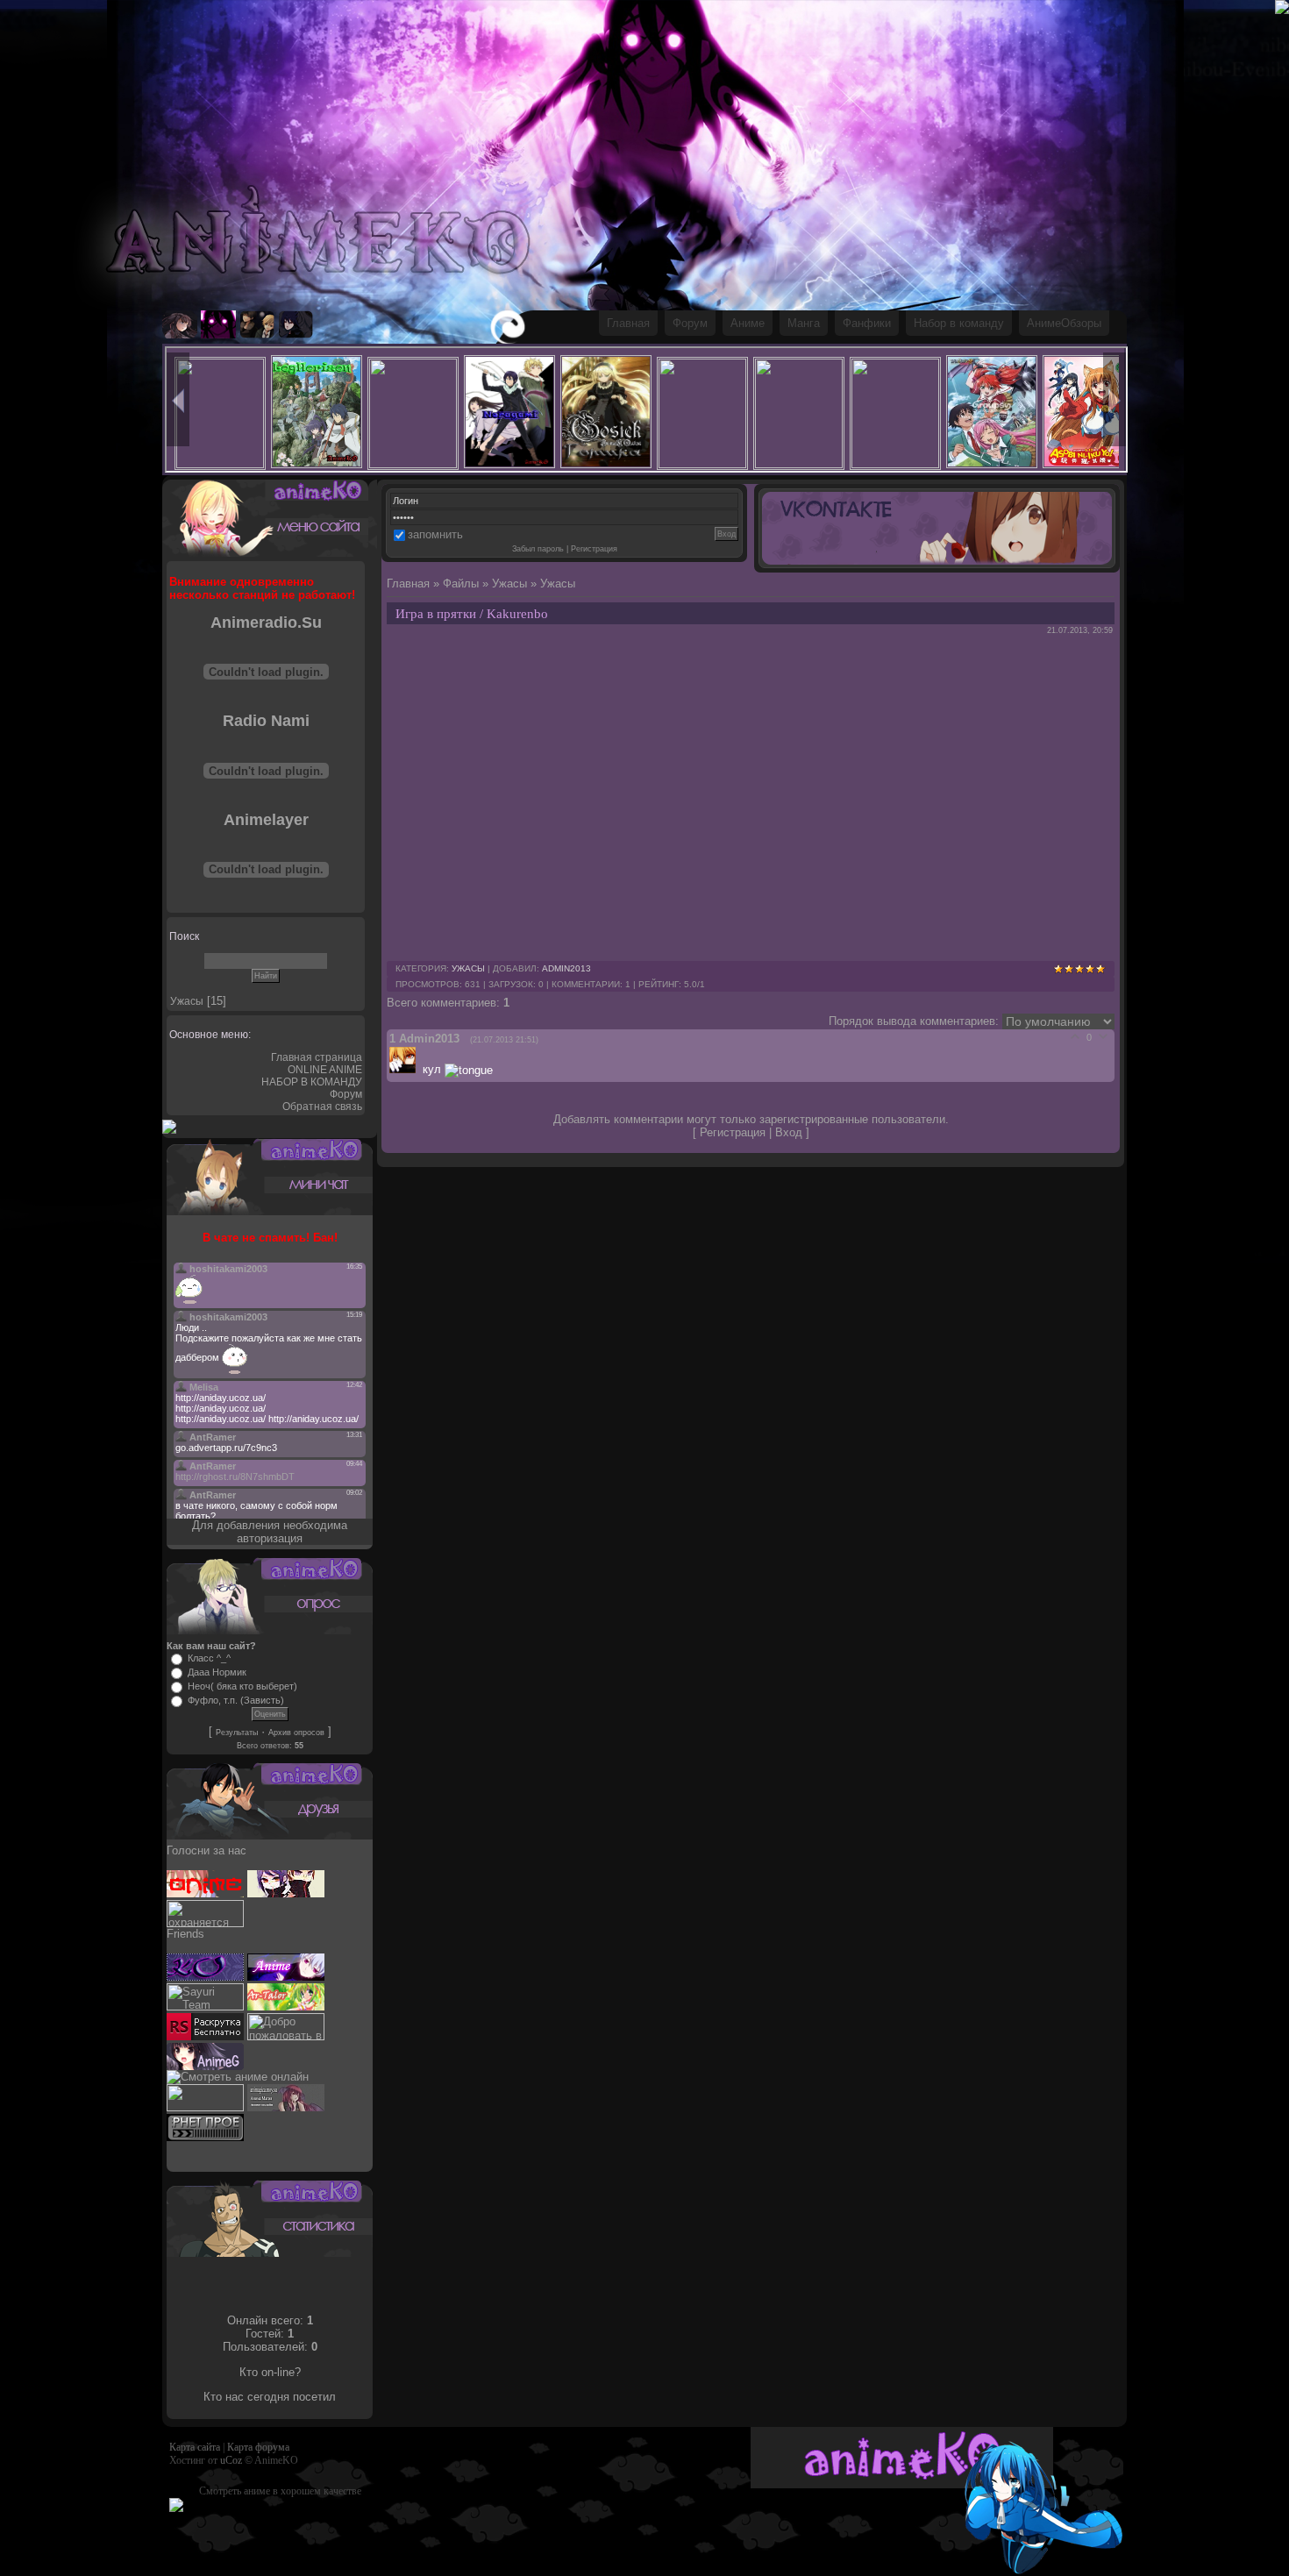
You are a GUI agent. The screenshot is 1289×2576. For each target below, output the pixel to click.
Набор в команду (959, 323)
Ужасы (187, 1001)
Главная (628, 323)
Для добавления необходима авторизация (270, 1532)
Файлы (461, 584)
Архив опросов (296, 1733)
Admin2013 (566, 968)
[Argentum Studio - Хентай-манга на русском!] (205, 2107)
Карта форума (258, 2447)
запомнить (435, 534)
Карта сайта (195, 2447)
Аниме (748, 323)
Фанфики (867, 323)
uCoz (231, 2460)
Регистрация (594, 549)
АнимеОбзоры (1064, 323)
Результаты (237, 1733)
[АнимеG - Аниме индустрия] (205, 2066)
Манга (804, 323)
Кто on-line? (270, 2372)
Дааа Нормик (217, 1672)
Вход (789, 1132)
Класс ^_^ (209, 1658)
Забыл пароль (538, 549)
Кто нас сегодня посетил (270, 2397)
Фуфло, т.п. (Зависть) (236, 1700)
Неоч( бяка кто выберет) (242, 1686)
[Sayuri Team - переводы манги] (205, 2007)
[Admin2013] (406, 1069)
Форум (690, 323)
